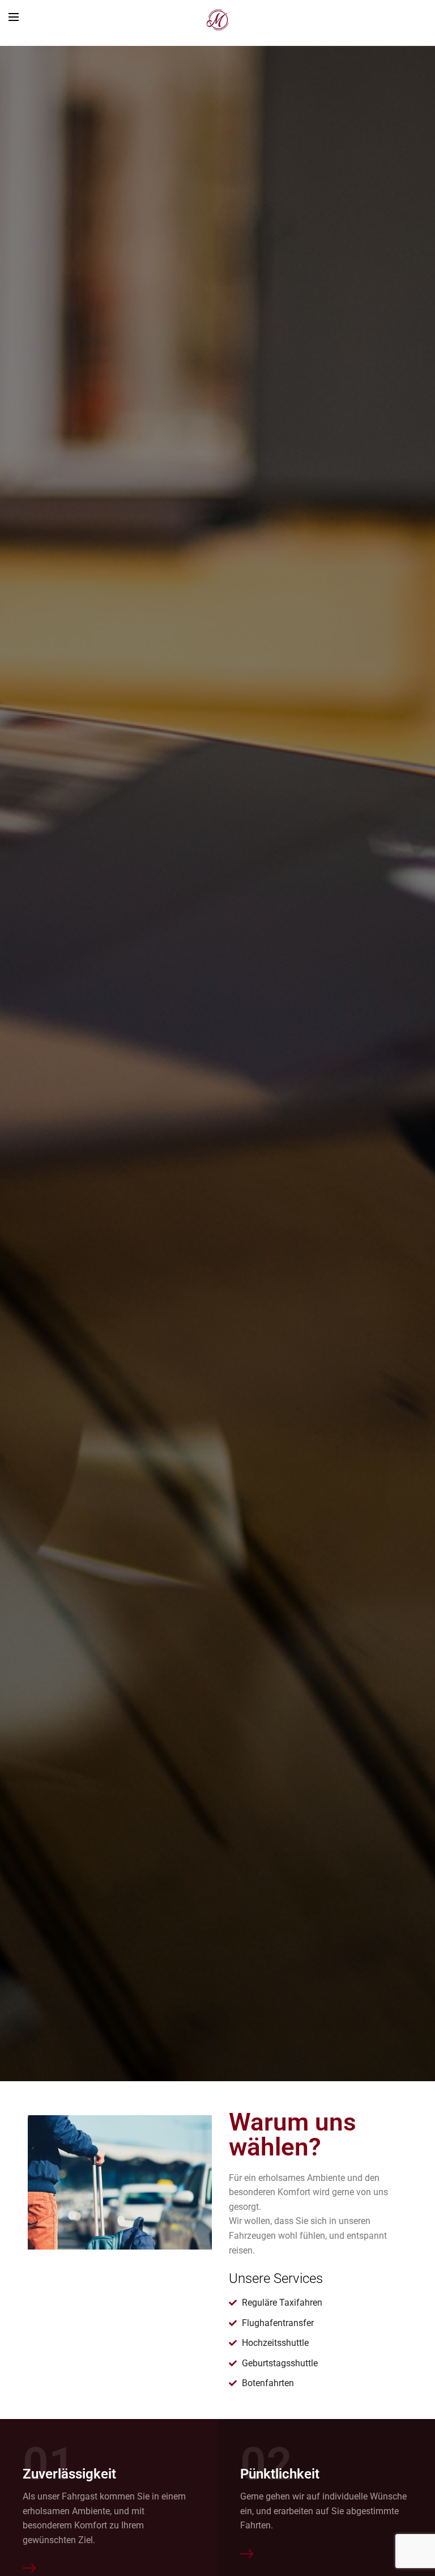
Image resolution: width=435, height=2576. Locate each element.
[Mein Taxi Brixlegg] (217, 20)
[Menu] (14, 17)
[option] (217, 1064)
